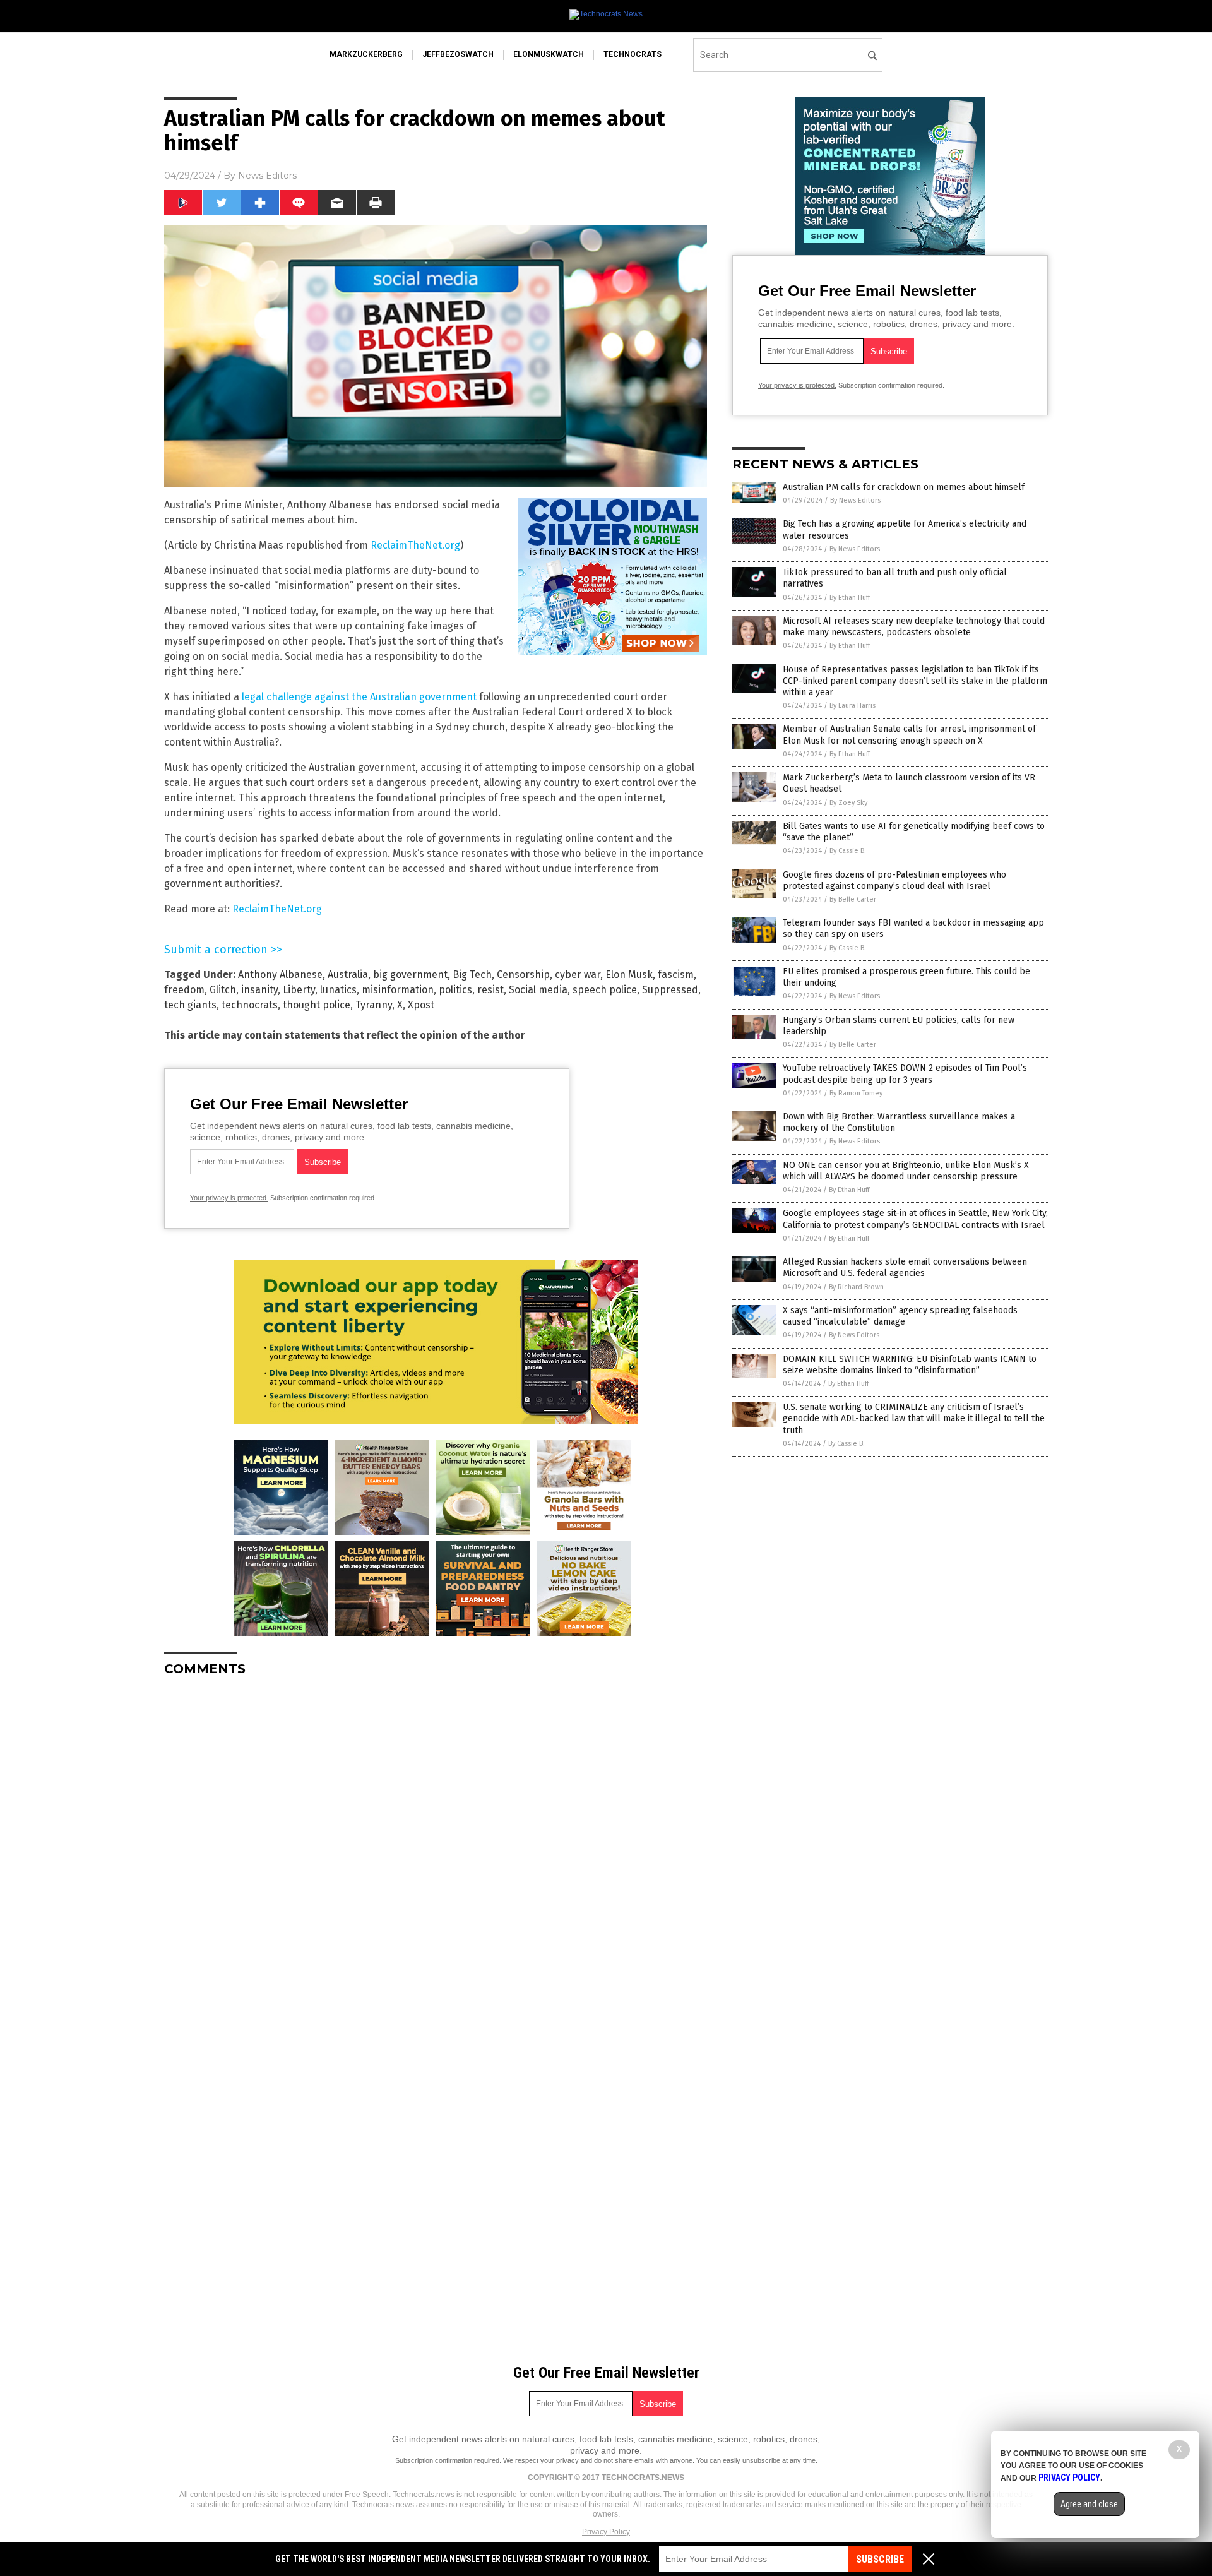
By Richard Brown (856, 1287)
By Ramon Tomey (856, 1093)
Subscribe (880, 2559)
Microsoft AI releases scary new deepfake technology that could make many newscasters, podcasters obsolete (914, 627)
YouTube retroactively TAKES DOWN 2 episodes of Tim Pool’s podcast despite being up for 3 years (905, 1074)
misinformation (398, 990)
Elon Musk (629, 975)
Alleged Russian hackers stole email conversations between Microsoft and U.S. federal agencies (905, 1267)
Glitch (223, 990)
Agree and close (1089, 2504)
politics (455, 990)
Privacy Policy (606, 2532)
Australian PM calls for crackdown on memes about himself (904, 487)
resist (490, 990)
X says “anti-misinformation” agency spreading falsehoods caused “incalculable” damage (900, 1316)
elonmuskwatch (549, 54)
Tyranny (374, 1005)
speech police (605, 990)
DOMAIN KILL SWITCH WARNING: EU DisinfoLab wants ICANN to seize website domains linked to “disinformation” (910, 1365)
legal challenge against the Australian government (359, 697)
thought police (317, 1005)
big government (410, 975)
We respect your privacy (541, 2460)
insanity (259, 990)
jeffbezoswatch (458, 54)
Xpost (421, 1005)
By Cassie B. (848, 851)
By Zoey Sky (848, 803)
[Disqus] (436, 1844)
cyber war (578, 975)
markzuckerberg (366, 54)
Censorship (523, 975)
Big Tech (472, 975)
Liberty (299, 990)
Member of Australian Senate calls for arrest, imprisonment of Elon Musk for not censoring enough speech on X (909, 735)
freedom (184, 990)
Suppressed (670, 990)
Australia (348, 975)
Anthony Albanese (280, 975)
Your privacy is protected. (229, 1198)
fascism (676, 975)
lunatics (338, 990)
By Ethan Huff (850, 598)
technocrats (633, 54)
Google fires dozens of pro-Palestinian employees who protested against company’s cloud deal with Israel (894, 880)
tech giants (190, 1005)
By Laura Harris (853, 706)
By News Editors (855, 500)
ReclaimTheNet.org (415, 545)
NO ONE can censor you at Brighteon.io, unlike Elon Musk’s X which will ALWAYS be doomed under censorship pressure (906, 1171)
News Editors (267, 176)
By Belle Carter (853, 899)
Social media (538, 990)
